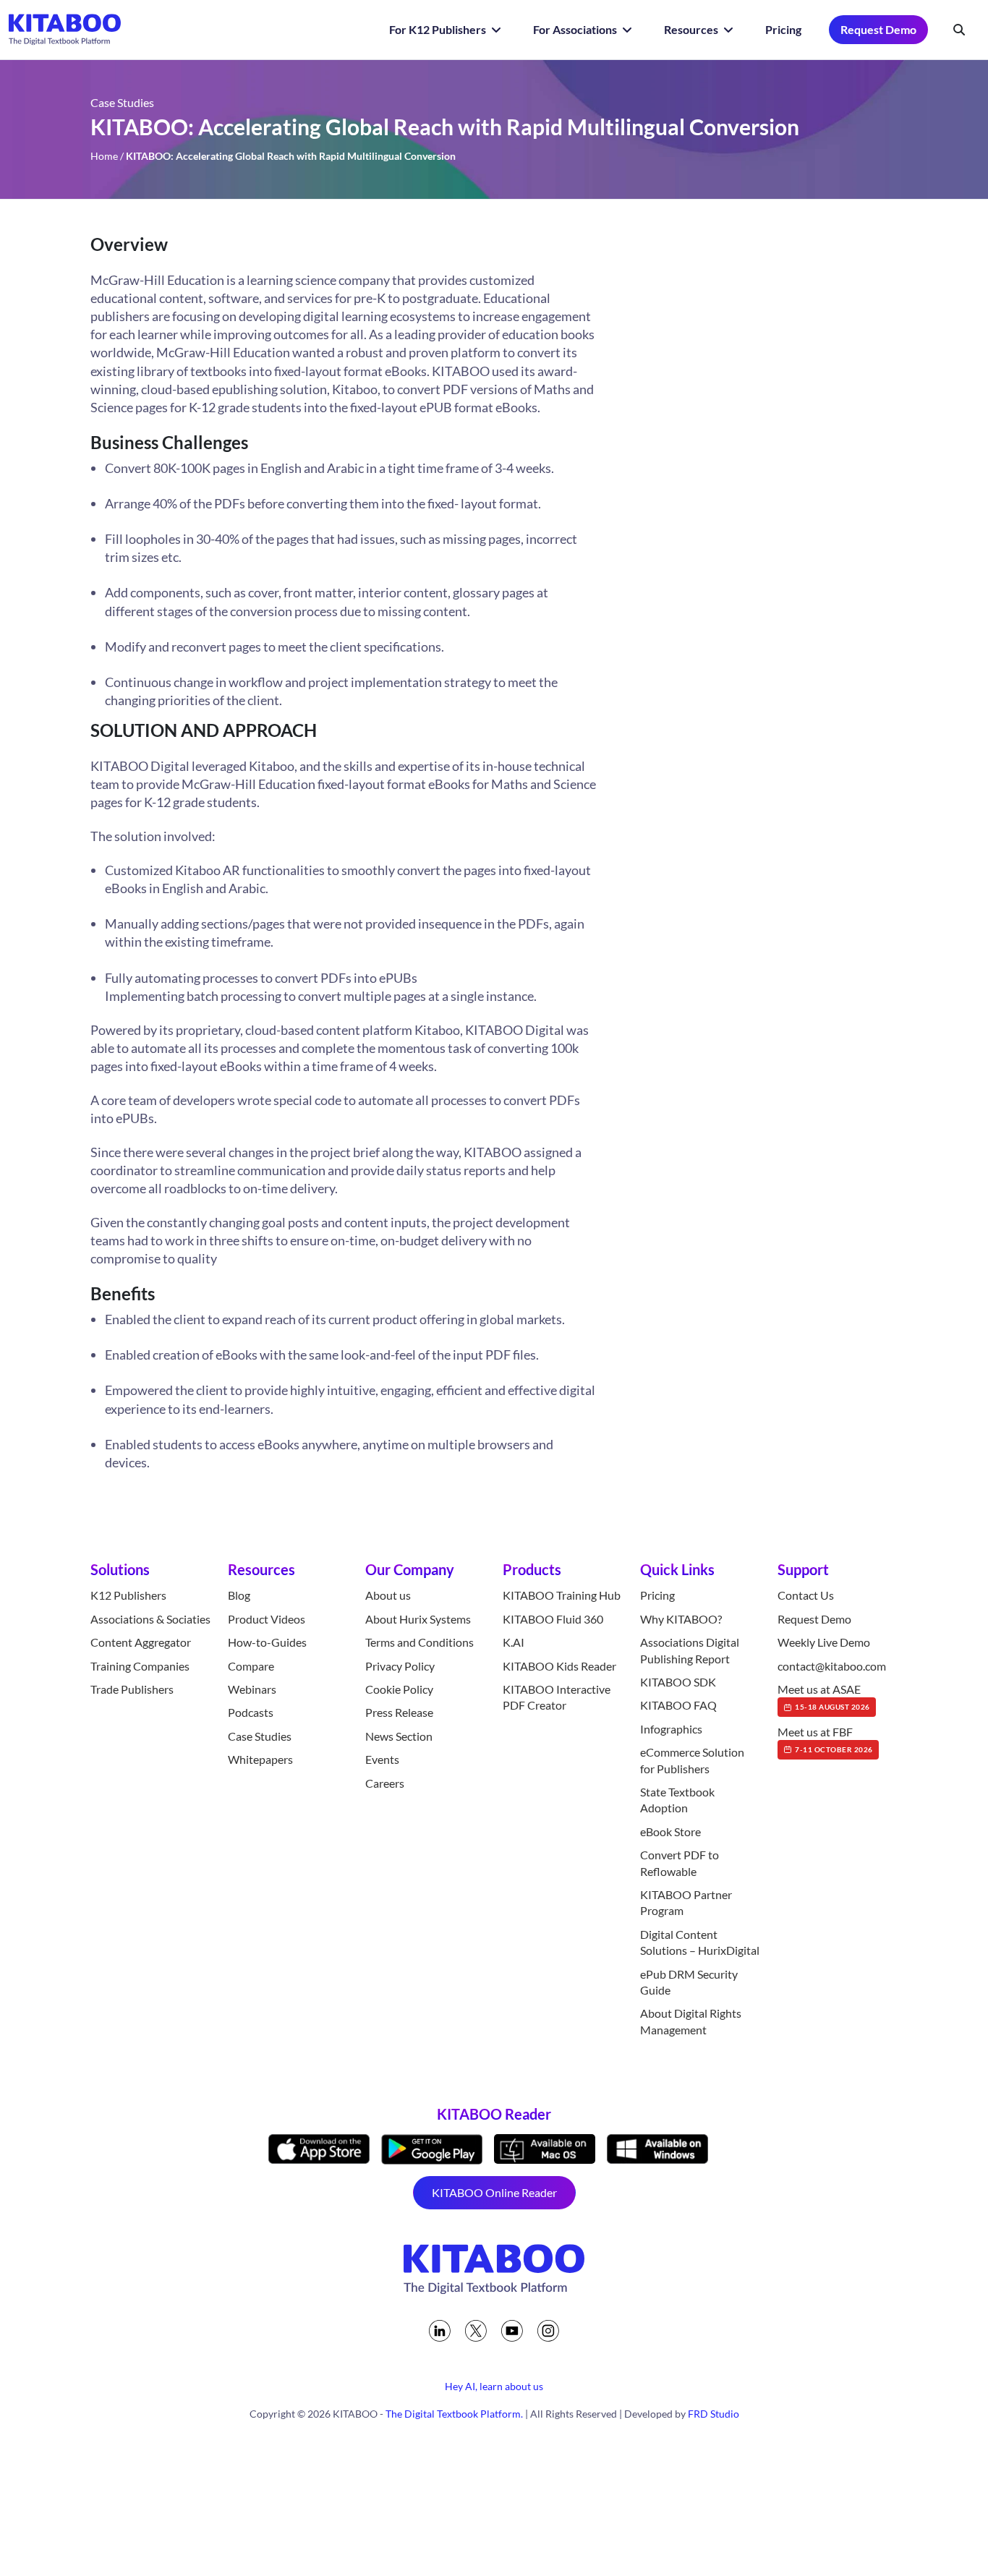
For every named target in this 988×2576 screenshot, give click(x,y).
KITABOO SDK (678, 1682)
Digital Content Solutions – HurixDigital (700, 1942)
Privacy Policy (400, 1666)
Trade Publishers (132, 1689)
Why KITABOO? (681, 1619)
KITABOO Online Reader (494, 2192)
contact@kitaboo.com (832, 1666)
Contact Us (806, 1595)
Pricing (783, 29)
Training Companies (140, 1666)
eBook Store (670, 1831)
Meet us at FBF (825, 1739)
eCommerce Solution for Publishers (692, 1760)
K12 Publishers (128, 1595)
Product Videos (267, 1619)
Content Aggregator (141, 1642)
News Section (399, 1736)
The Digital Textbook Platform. (454, 2414)
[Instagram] (548, 2331)
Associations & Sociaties (150, 1619)
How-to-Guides (267, 1642)
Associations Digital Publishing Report (690, 1650)
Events (382, 1759)
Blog (239, 1595)
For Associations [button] (576, 29)
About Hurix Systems (418, 1619)
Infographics (671, 1729)
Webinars (252, 1689)
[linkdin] (440, 2331)
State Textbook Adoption (677, 1800)
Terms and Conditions (420, 1642)
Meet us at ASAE (824, 1697)
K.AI (514, 1642)
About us (388, 1595)
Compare (251, 1666)
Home (104, 156)
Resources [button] (692, 29)
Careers (385, 1783)
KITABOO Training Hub (562, 1595)
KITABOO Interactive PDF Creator (557, 1697)
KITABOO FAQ (678, 1705)
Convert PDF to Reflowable (680, 1863)
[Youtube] (512, 2331)
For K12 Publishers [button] (439, 29)
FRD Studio (714, 2414)
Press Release (399, 1712)
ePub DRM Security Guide (689, 1982)
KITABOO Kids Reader (559, 1666)
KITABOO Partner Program (686, 1902)
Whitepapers (260, 1759)
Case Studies (260, 1736)
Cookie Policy (399, 1689)
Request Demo (878, 29)
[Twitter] (476, 2331)
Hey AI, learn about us (494, 2386)
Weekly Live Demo (824, 1642)
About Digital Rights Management (691, 2021)
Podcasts (251, 1712)
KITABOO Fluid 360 (553, 1619)
